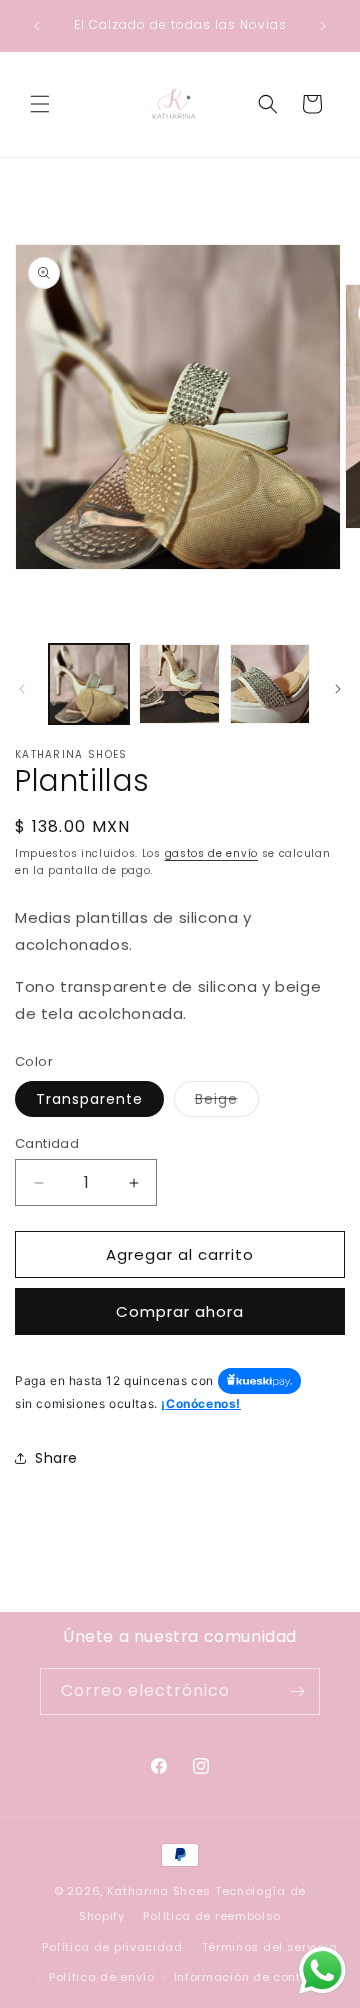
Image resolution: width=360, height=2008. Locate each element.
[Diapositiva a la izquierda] (22, 689)
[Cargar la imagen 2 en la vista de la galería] (179, 684)
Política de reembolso (212, 1916)
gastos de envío (212, 853)
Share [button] (56, 1458)
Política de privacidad (112, 1947)
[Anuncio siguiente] (323, 26)
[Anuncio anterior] (37, 26)
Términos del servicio (269, 1947)
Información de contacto (252, 1977)
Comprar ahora (180, 1311)
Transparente (89, 1099)
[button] (40, 104)
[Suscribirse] (297, 1691)
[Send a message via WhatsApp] (322, 1970)
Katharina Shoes (159, 1891)
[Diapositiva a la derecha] (338, 689)
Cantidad (47, 1143)
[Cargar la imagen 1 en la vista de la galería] (89, 684)
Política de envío (102, 1977)
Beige (227, 1102)
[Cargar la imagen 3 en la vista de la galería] (270, 684)
